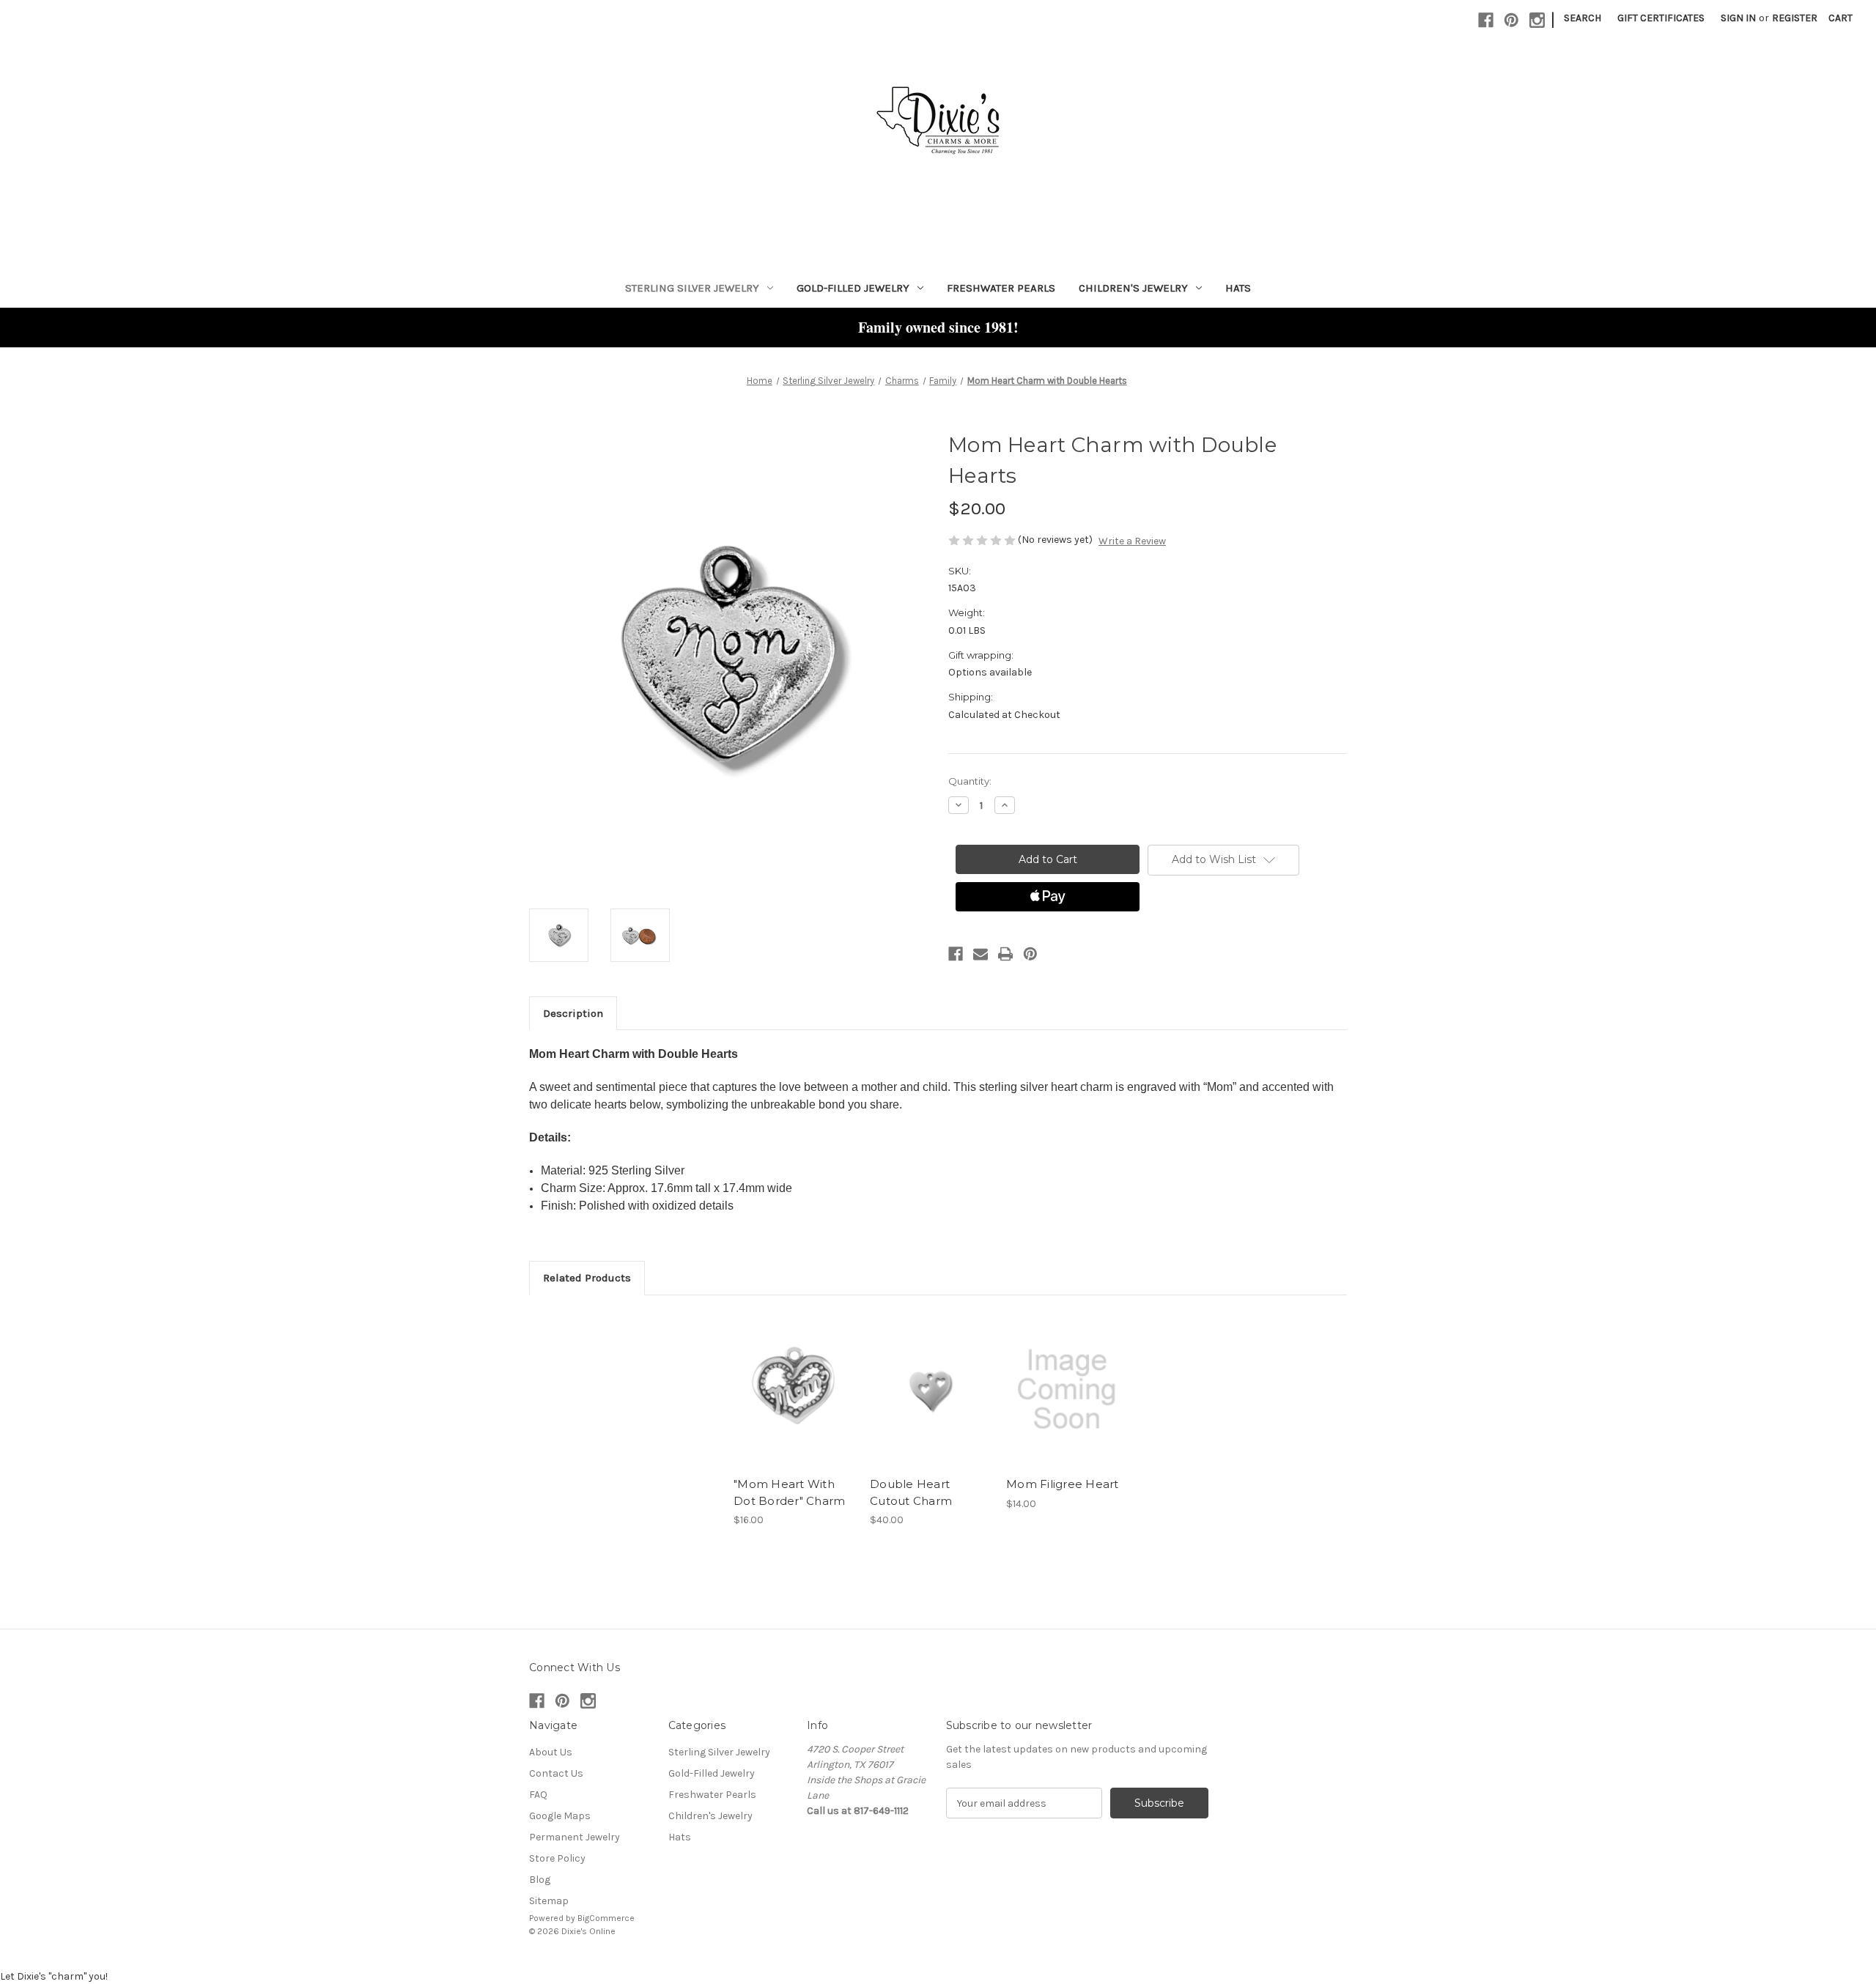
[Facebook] (1486, 20)
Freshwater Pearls (1001, 288)
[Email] (981, 954)
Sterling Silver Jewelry (692, 288)
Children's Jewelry (1133, 288)
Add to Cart (794, 1402)
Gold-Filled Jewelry (853, 288)
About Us (551, 1752)
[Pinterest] (1511, 20)
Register (1795, 18)
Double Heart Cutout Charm (911, 1492)
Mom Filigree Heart (1063, 1484)
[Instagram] (1537, 20)
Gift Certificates (1661, 18)
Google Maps (560, 1816)
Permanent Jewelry (575, 1837)
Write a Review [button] (1132, 541)
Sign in (1738, 18)
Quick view (793, 1377)
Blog (540, 1880)
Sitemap (549, 1901)
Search (1583, 18)
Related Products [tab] (587, 1278)
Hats (1238, 288)
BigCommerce (606, 1918)
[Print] (1005, 954)
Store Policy (557, 1858)
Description (573, 1013)
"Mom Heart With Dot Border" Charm (789, 1492)
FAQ (538, 1795)
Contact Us (556, 1773)
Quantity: (970, 781)
